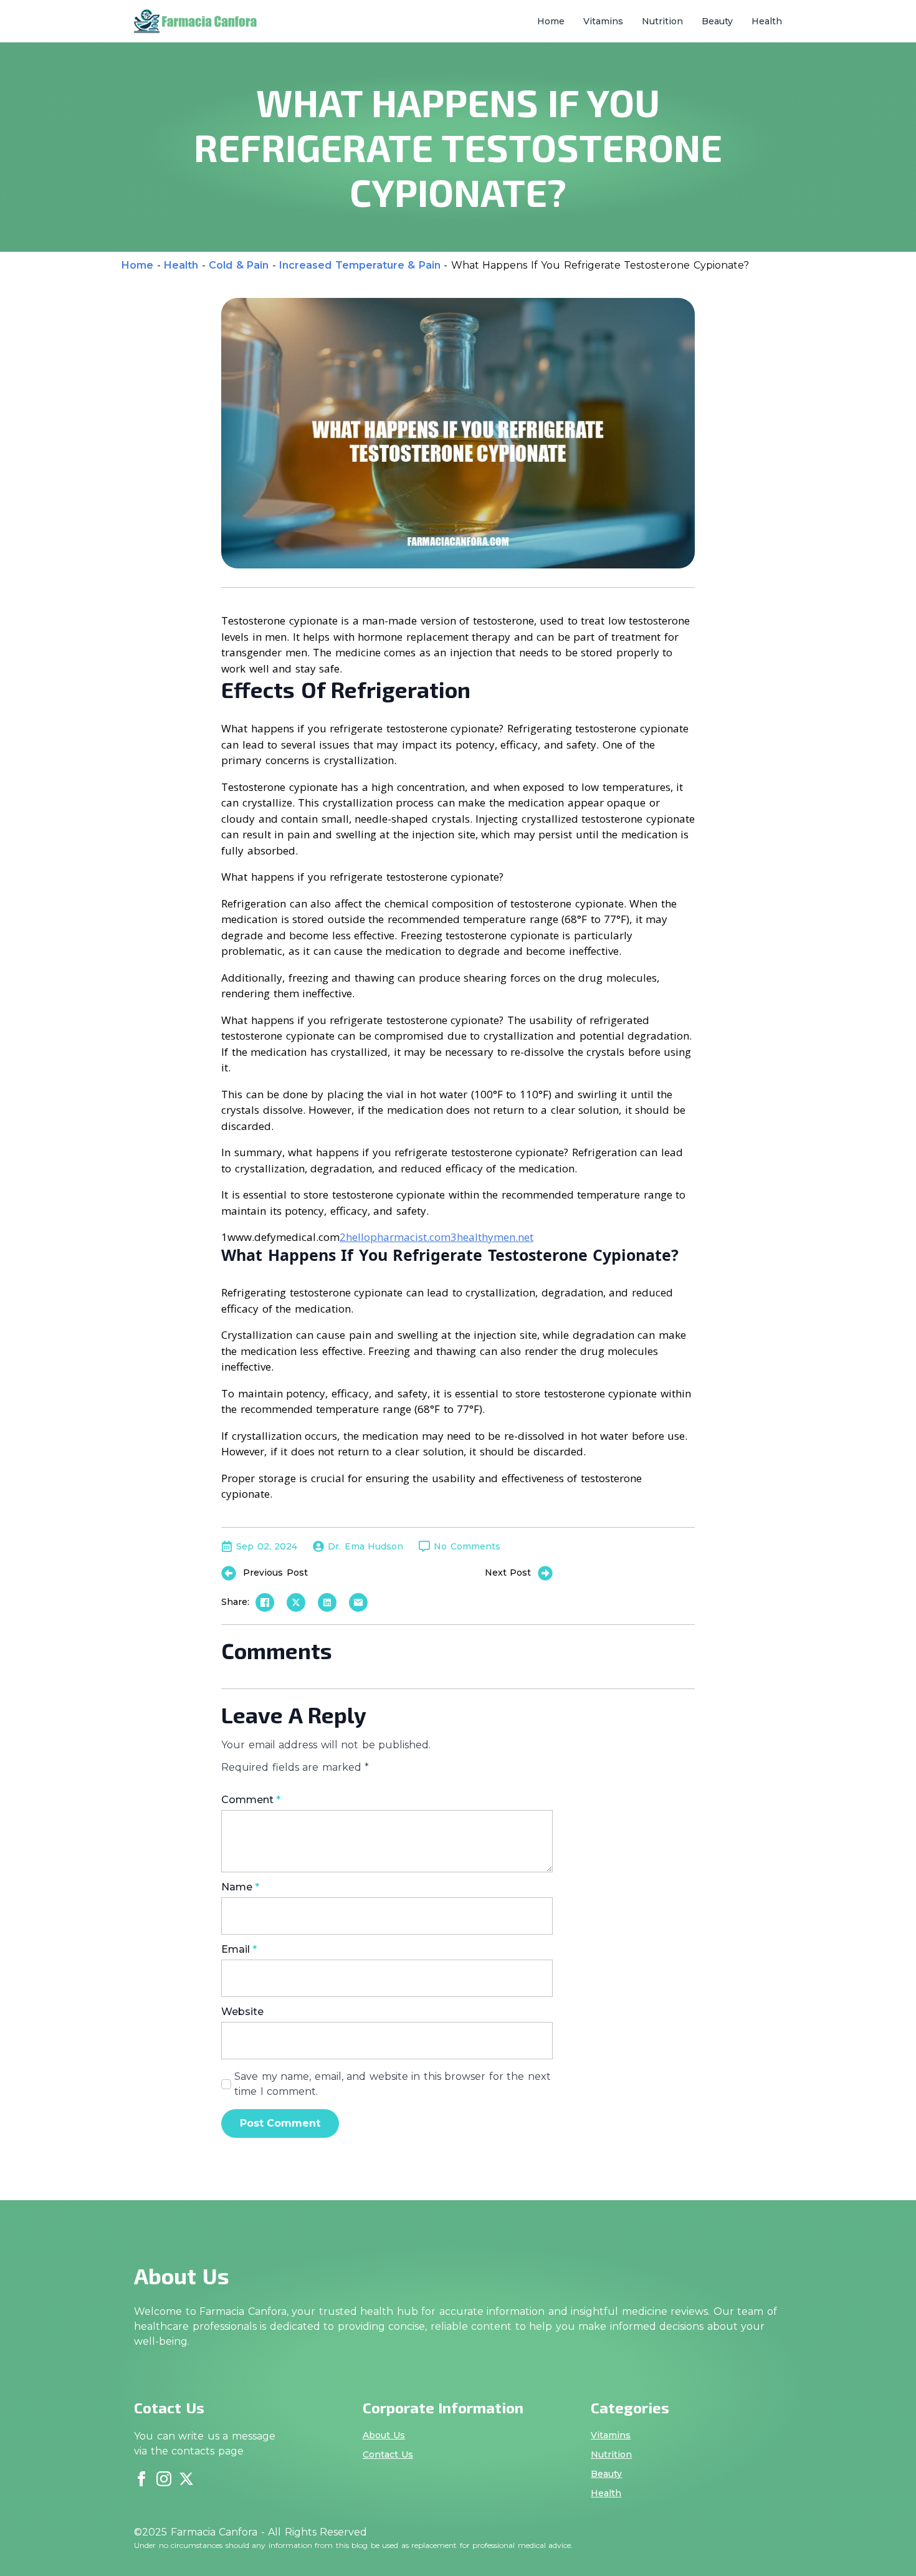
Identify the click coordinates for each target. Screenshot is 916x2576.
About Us (384, 2435)
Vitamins (603, 21)
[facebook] (141, 2479)
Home (551, 21)
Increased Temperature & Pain (360, 265)
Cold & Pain (239, 265)
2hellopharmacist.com (395, 1237)
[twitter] (186, 2479)
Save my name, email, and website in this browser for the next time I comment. (393, 2084)
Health (767, 21)
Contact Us (388, 2454)
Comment (251, 1800)
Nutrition (662, 21)
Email (239, 1950)
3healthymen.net (492, 1237)
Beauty (717, 21)
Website (242, 2012)
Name (240, 1887)
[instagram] (164, 2479)
